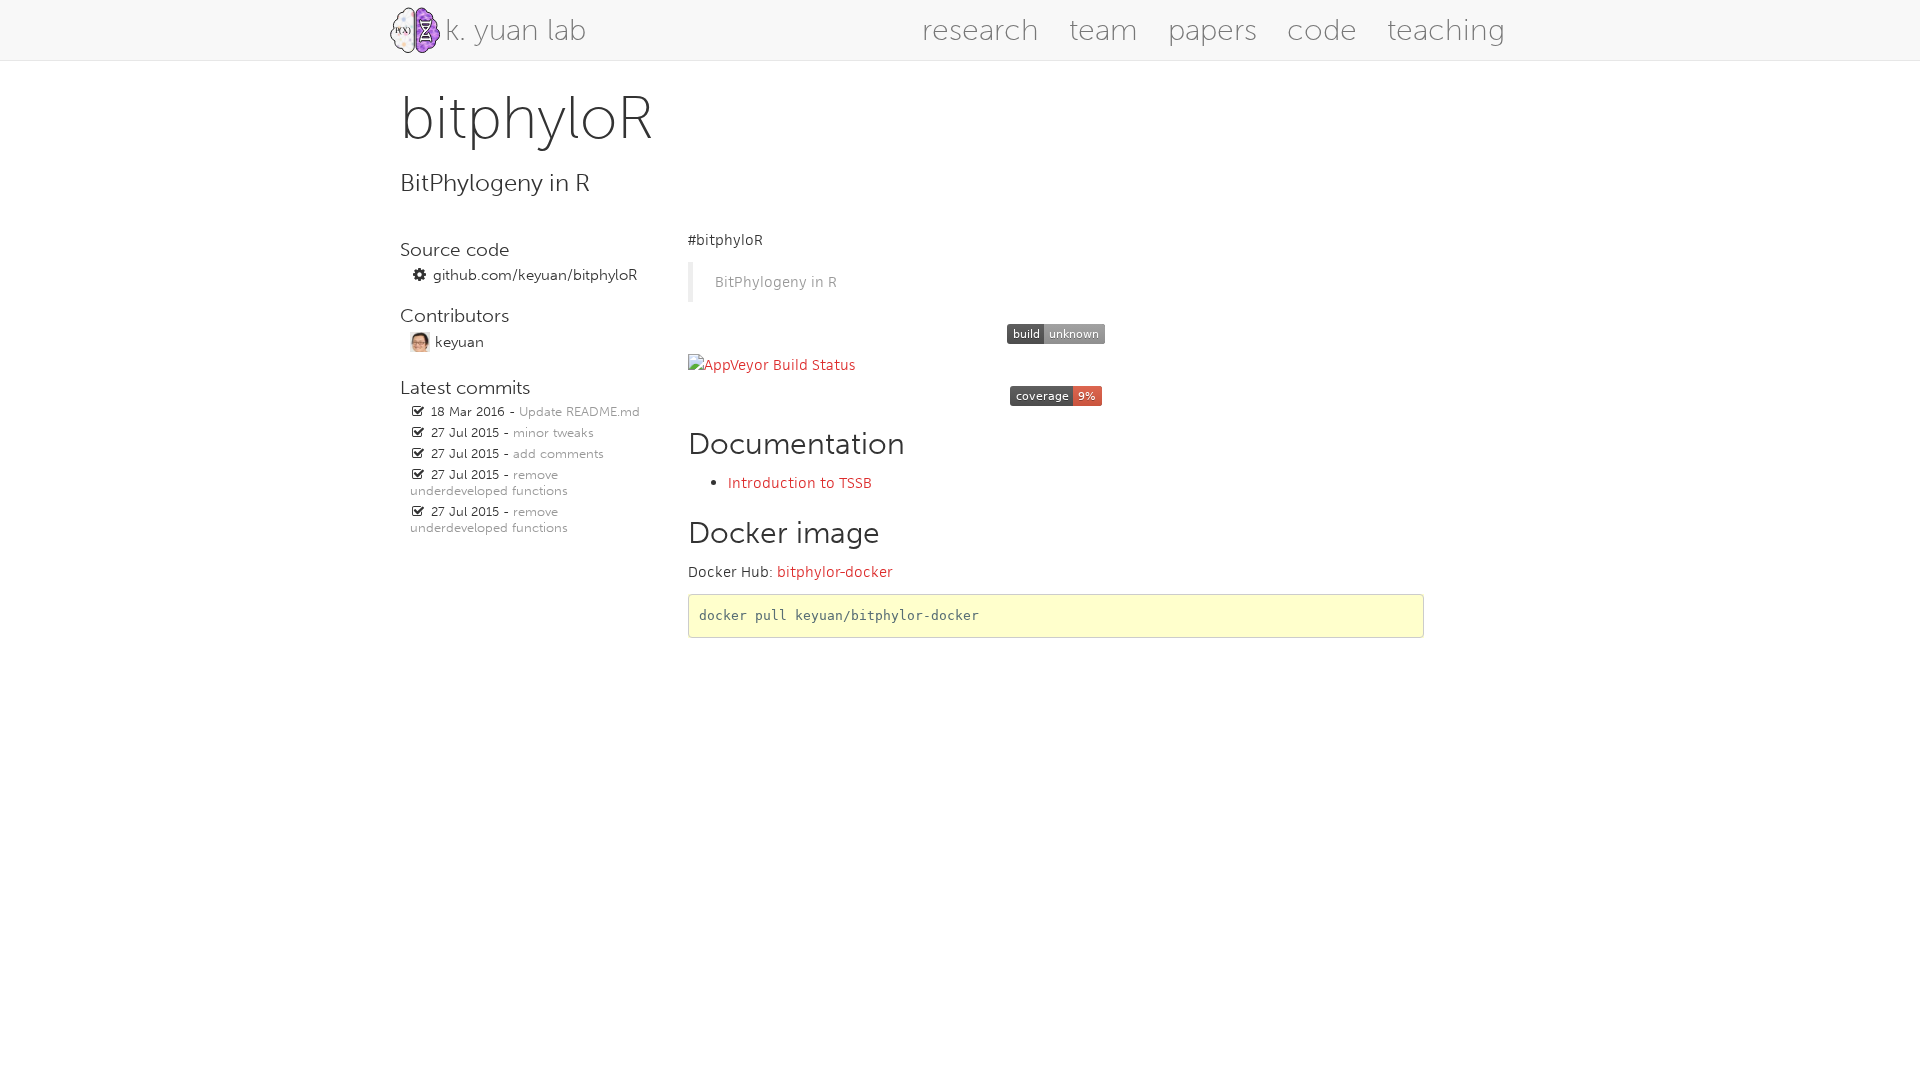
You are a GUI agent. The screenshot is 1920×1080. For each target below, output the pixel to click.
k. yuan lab (515, 30)
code (1322, 30)
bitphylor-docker (835, 571)
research (980, 30)
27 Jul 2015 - (512, 432)
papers (1212, 30)
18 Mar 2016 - (535, 411)
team (1103, 30)
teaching (1446, 30)
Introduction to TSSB (800, 482)
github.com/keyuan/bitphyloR (535, 275)
